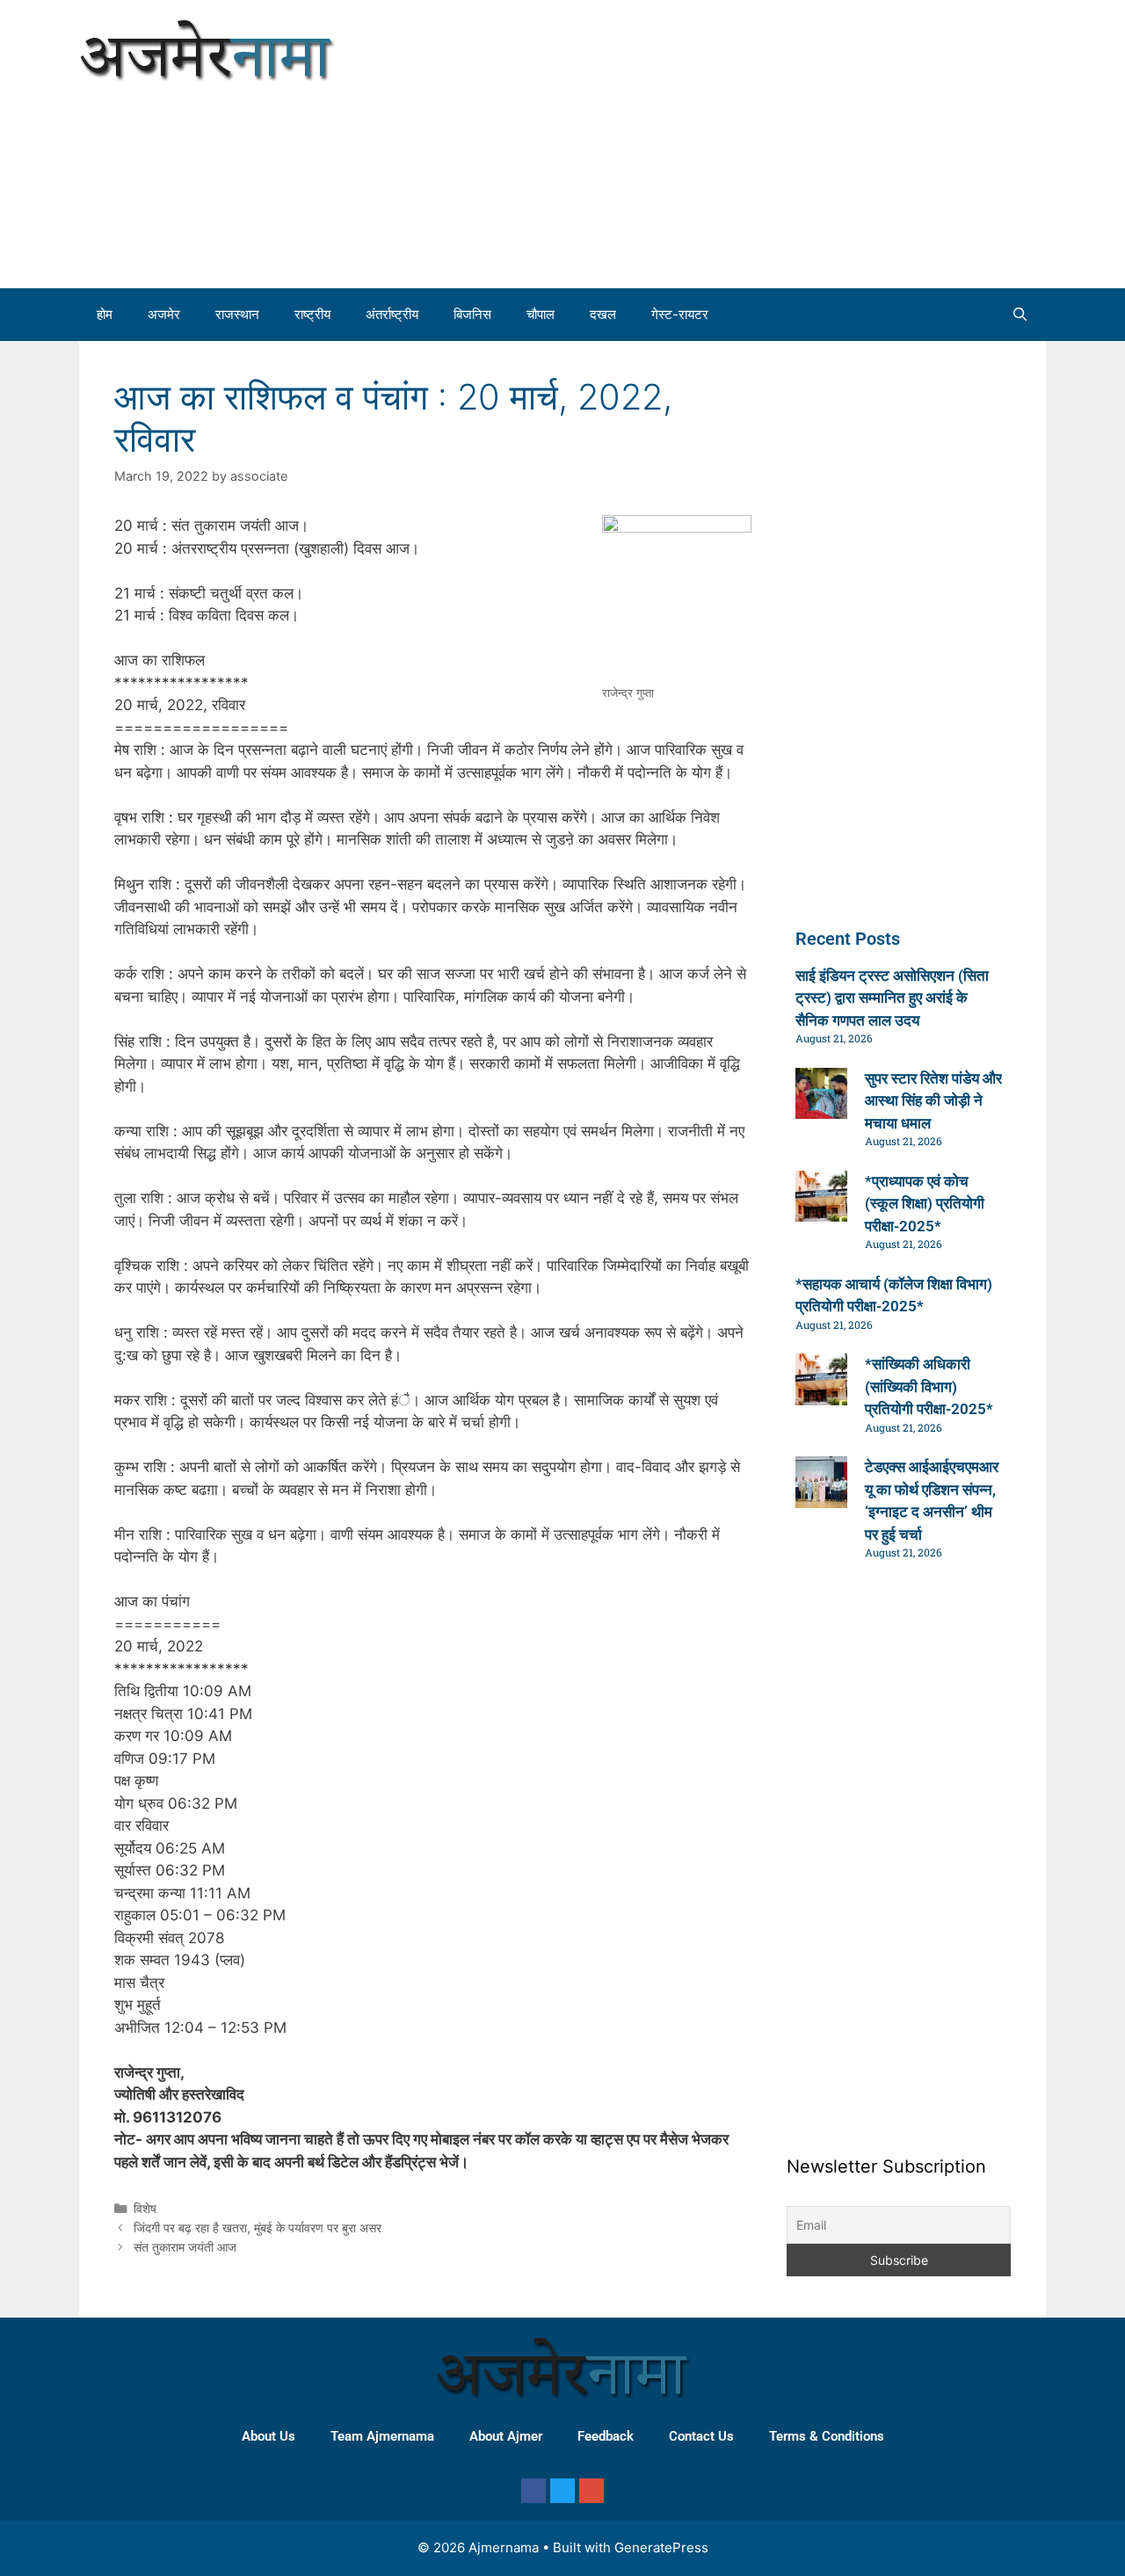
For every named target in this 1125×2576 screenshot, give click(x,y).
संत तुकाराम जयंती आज (185, 2247)
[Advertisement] (844, 141)
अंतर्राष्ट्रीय (392, 314)
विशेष (145, 2208)
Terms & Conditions (827, 2436)
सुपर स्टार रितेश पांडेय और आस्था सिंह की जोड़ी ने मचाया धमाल (933, 1101)
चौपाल (541, 314)
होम (105, 314)
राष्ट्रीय (312, 314)
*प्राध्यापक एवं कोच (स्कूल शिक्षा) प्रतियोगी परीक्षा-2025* (925, 1204)
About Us (269, 2436)
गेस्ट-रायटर (680, 314)
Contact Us (701, 2436)
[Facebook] (533, 2491)
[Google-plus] (592, 2491)
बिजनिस (472, 314)
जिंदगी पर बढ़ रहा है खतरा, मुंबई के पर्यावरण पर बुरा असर (258, 2228)
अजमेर (164, 314)
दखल (603, 314)
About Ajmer (506, 2436)
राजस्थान (237, 314)
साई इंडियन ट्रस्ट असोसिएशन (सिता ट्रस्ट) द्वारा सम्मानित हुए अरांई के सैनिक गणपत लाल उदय (892, 998)
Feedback (606, 2436)
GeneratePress (661, 2547)
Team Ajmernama (382, 2436)
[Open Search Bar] (1020, 315)
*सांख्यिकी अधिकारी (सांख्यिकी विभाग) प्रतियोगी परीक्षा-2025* (929, 1386)
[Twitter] (562, 2491)
